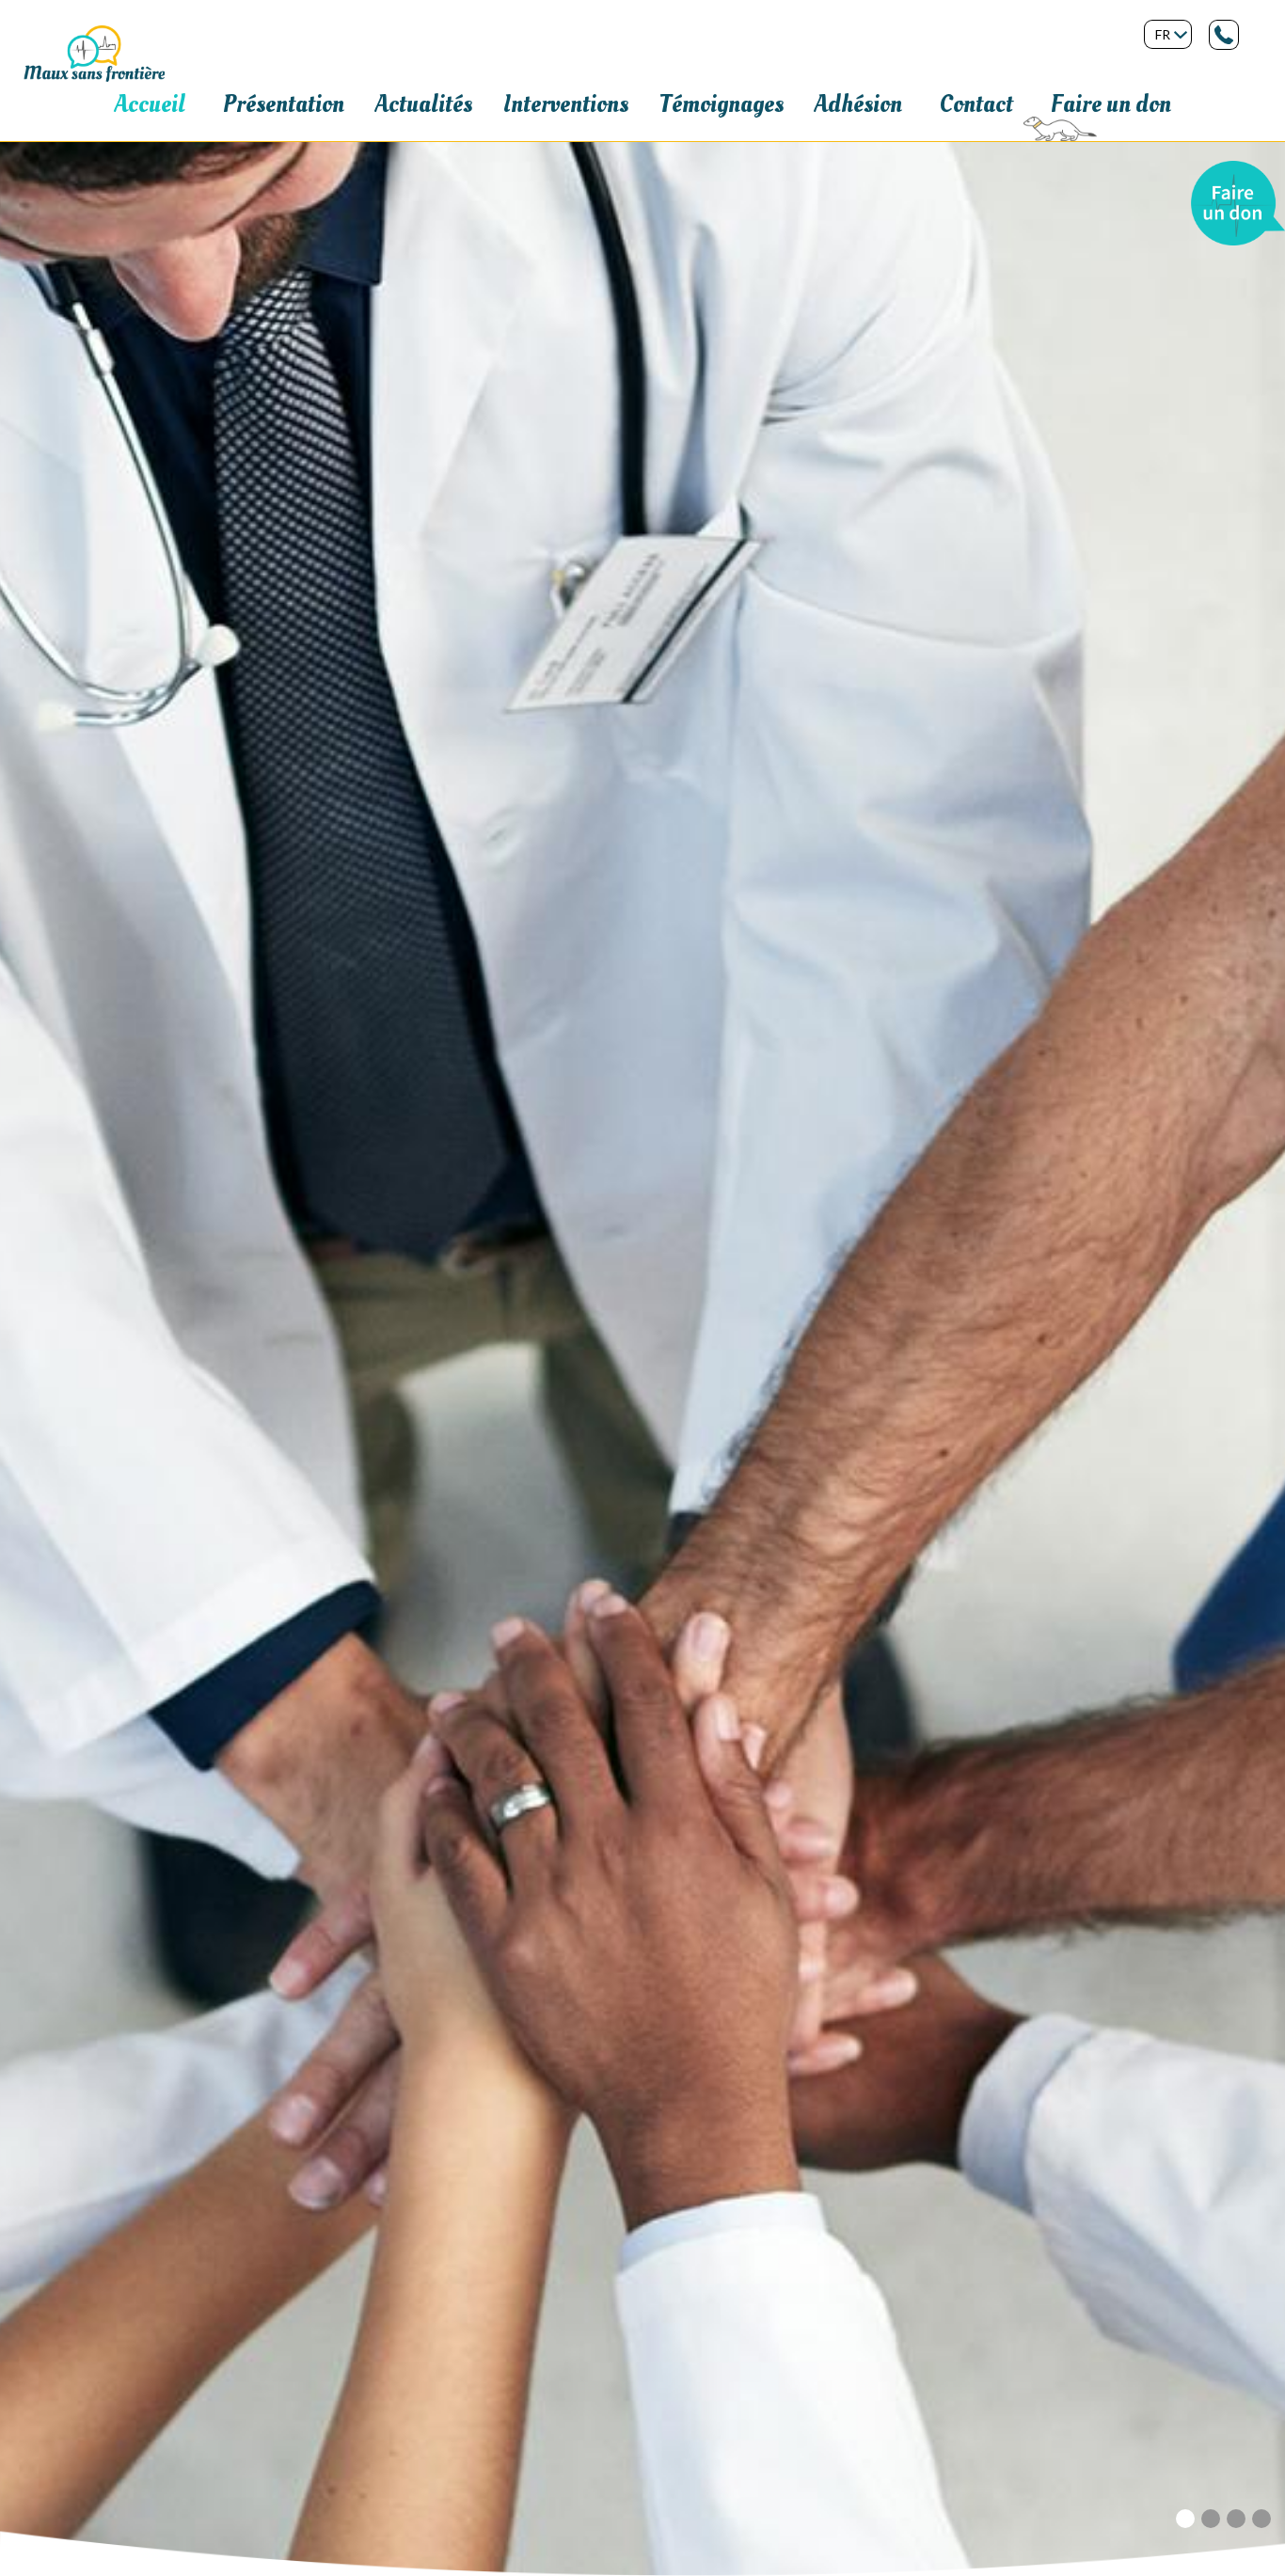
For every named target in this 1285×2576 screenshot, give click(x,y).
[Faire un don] (1238, 168)
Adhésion (858, 104)
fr (1163, 34)
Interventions (566, 104)
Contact (976, 104)
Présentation (284, 104)
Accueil (150, 104)
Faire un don (1111, 104)
